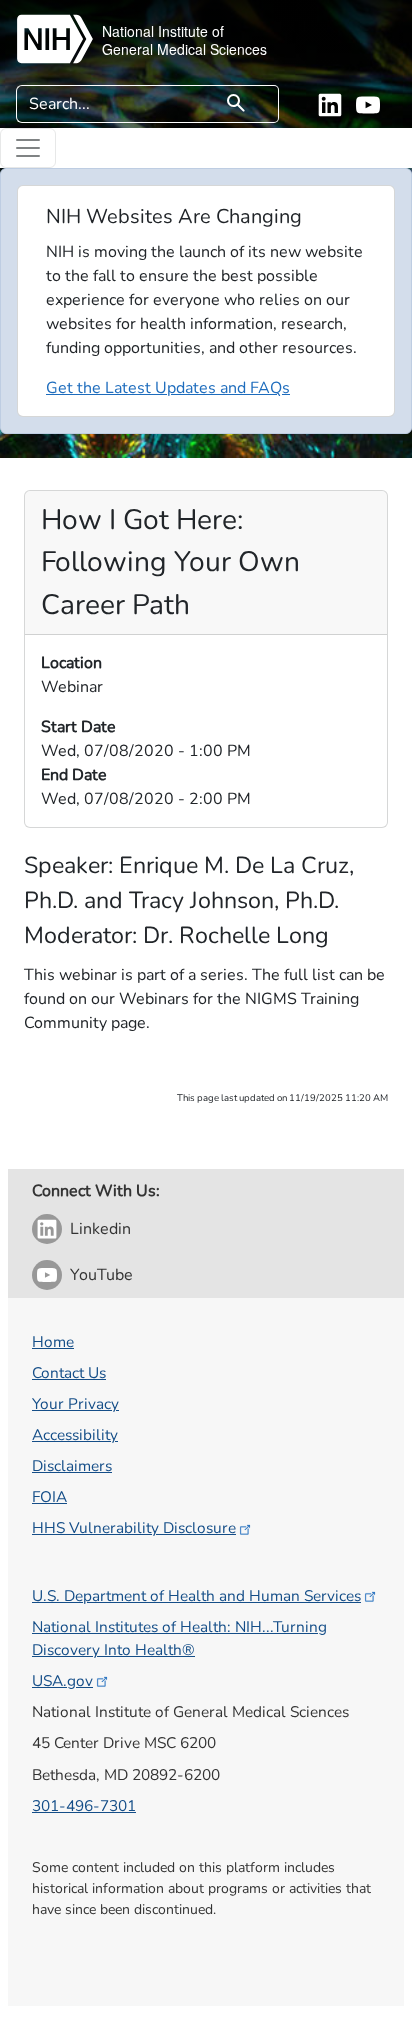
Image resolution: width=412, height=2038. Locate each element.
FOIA (49, 1496)
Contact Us (69, 1372)
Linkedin (100, 1229)
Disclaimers (72, 1465)
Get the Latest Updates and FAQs (168, 388)
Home (53, 1341)
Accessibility (75, 1434)
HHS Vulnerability (134, 1527)
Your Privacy (75, 1403)
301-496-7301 (84, 1805)
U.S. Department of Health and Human (196, 1595)
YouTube (101, 1275)
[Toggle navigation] (28, 148)
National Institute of (163, 31)
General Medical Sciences (184, 49)
